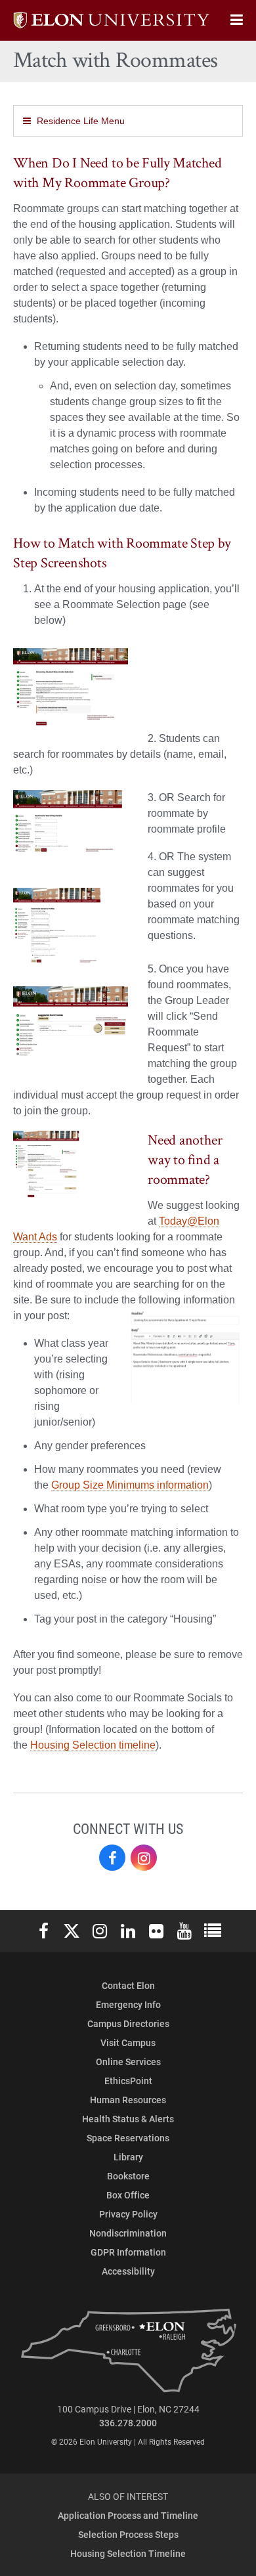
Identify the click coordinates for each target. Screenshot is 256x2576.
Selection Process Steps (128, 2534)
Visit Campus (128, 2042)
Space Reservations (128, 2138)
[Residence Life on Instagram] (144, 1858)
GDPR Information (128, 2252)
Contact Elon (128, 1985)
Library (128, 2157)
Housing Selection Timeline (128, 2553)
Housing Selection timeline (93, 1745)
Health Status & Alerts (128, 2119)
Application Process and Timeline (128, 2515)
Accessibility (128, 2271)
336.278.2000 (128, 2423)
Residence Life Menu (81, 121)
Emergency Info (128, 2004)
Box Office (128, 2195)
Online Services (128, 2062)
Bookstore (128, 2176)
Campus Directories (128, 2023)
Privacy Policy (128, 2214)
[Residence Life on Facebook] (112, 1858)
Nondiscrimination (128, 2233)
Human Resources (128, 2100)
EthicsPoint (128, 2081)
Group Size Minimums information (130, 1485)
